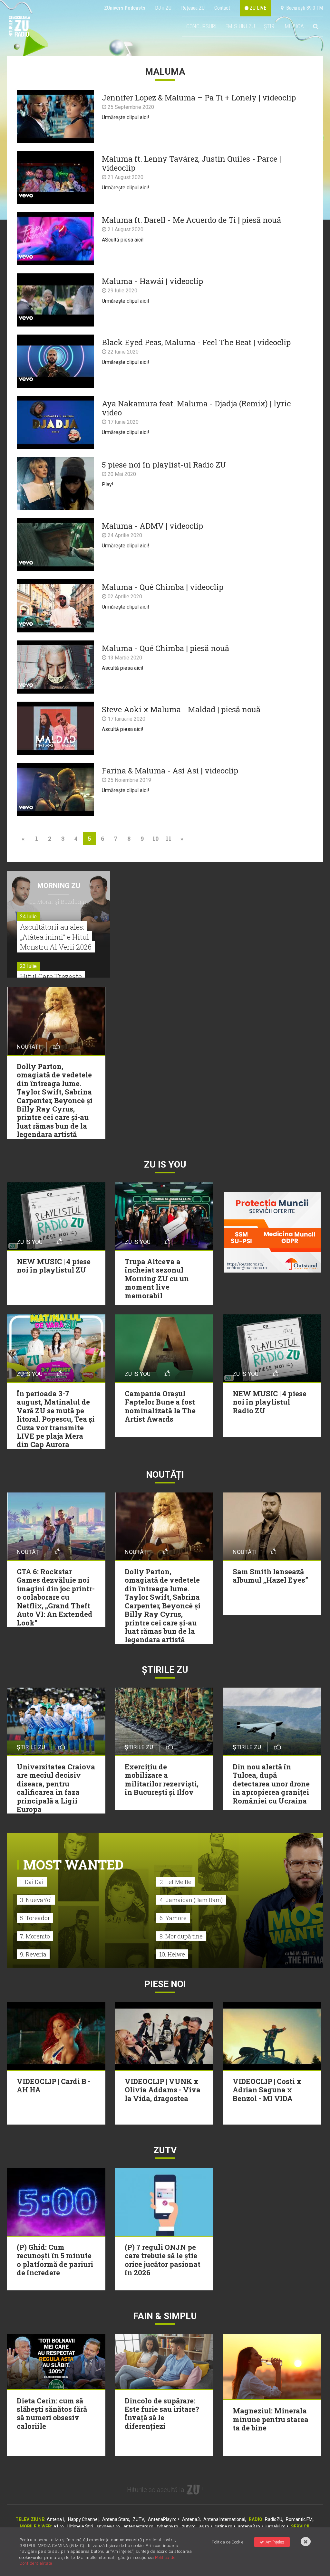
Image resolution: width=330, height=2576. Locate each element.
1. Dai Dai (32, 1882)
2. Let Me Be (175, 1882)
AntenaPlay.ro (162, 2519)
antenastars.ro (138, 2526)
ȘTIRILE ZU (165, 1670)
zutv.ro (189, 2526)
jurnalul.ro (276, 2526)
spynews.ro (108, 2526)
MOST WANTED (73, 1865)
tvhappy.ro (168, 2526)
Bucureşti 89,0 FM (303, 8)
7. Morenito (35, 1936)
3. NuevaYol (36, 1900)
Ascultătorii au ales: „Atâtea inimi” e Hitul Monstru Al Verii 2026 (56, 937)
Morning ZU (59, 886)
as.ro (204, 2526)
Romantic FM (299, 2519)
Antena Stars (116, 2519)
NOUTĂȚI (165, 1475)
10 (155, 838)
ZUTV (139, 2519)
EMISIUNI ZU (240, 26)
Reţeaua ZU (193, 8)
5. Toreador (35, 1918)
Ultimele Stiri (80, 2526)
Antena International (224, 2519)
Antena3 (191, 2519)
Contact (222, 8)
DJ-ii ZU (163, 8)
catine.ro (223, 2526)
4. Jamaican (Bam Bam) (191, 1900)
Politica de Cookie (228, 2542)
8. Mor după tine (181, 1936)
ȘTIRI (270, 26)
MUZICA (294, 26)
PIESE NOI (165, 1984)
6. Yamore (173, 1918)
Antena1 (56, 2519)
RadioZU (274, 2519)
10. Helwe (172, 1954)
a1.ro (59, 2526)
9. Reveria (33, 1954)
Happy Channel (83, 2519)
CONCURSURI (201, 26)
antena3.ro (249, 2526)
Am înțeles (275, 2542)
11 (169, 838)
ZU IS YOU (165, 1165)
